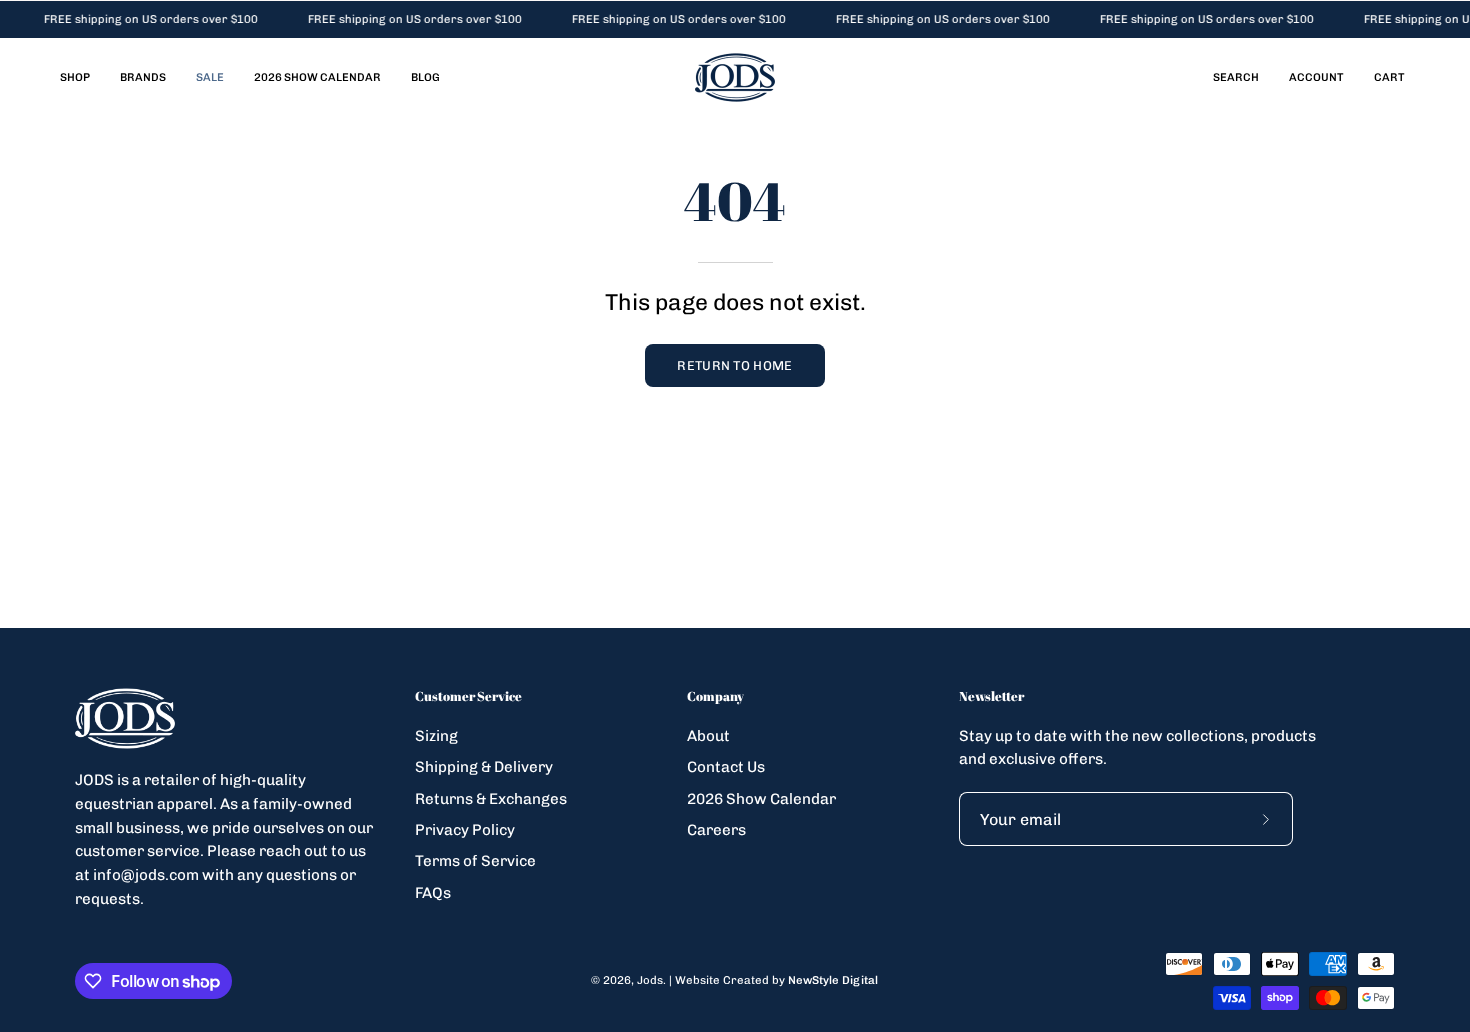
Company (715, 696)
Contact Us (726, 767)
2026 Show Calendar (761, 798)
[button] (1236, 77)
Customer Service (468, 696)
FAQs (433, 892)
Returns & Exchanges (491, 798)
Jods (650, 980)
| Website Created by (773, 980)
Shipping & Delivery (484, 767)
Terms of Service (475, 861)
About (708, 736)
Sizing (436, 736)
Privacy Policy (465, 830)
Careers (716, 830)
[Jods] (735, 77)
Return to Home (734, 365)
